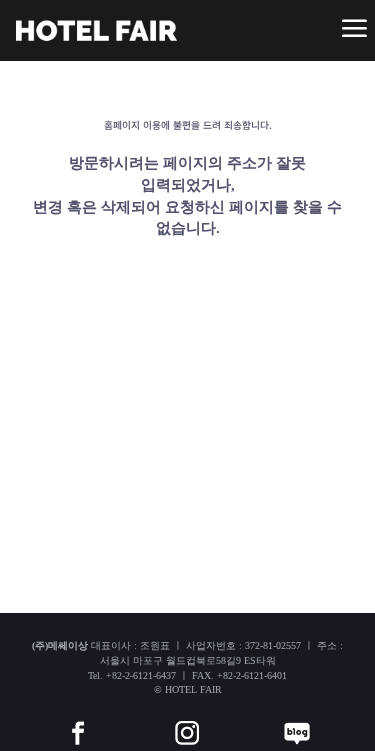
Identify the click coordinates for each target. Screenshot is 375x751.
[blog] (297, 718)
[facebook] (78, 718)
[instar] (187, 718)
